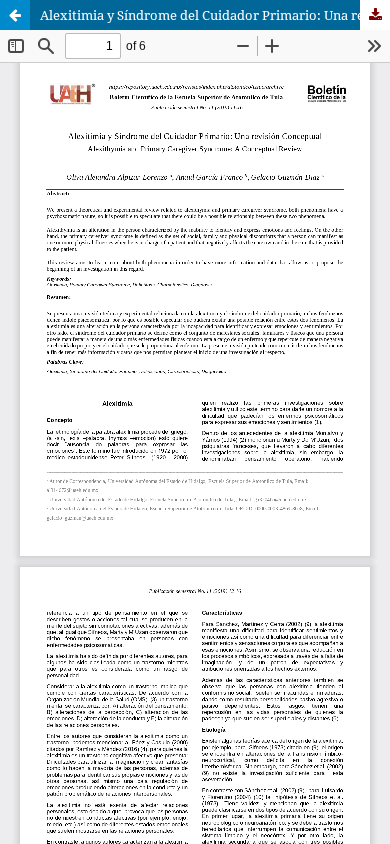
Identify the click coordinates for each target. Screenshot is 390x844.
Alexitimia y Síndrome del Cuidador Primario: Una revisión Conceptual (215, 15)
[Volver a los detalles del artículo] (15, 15)
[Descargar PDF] (375, 15)
